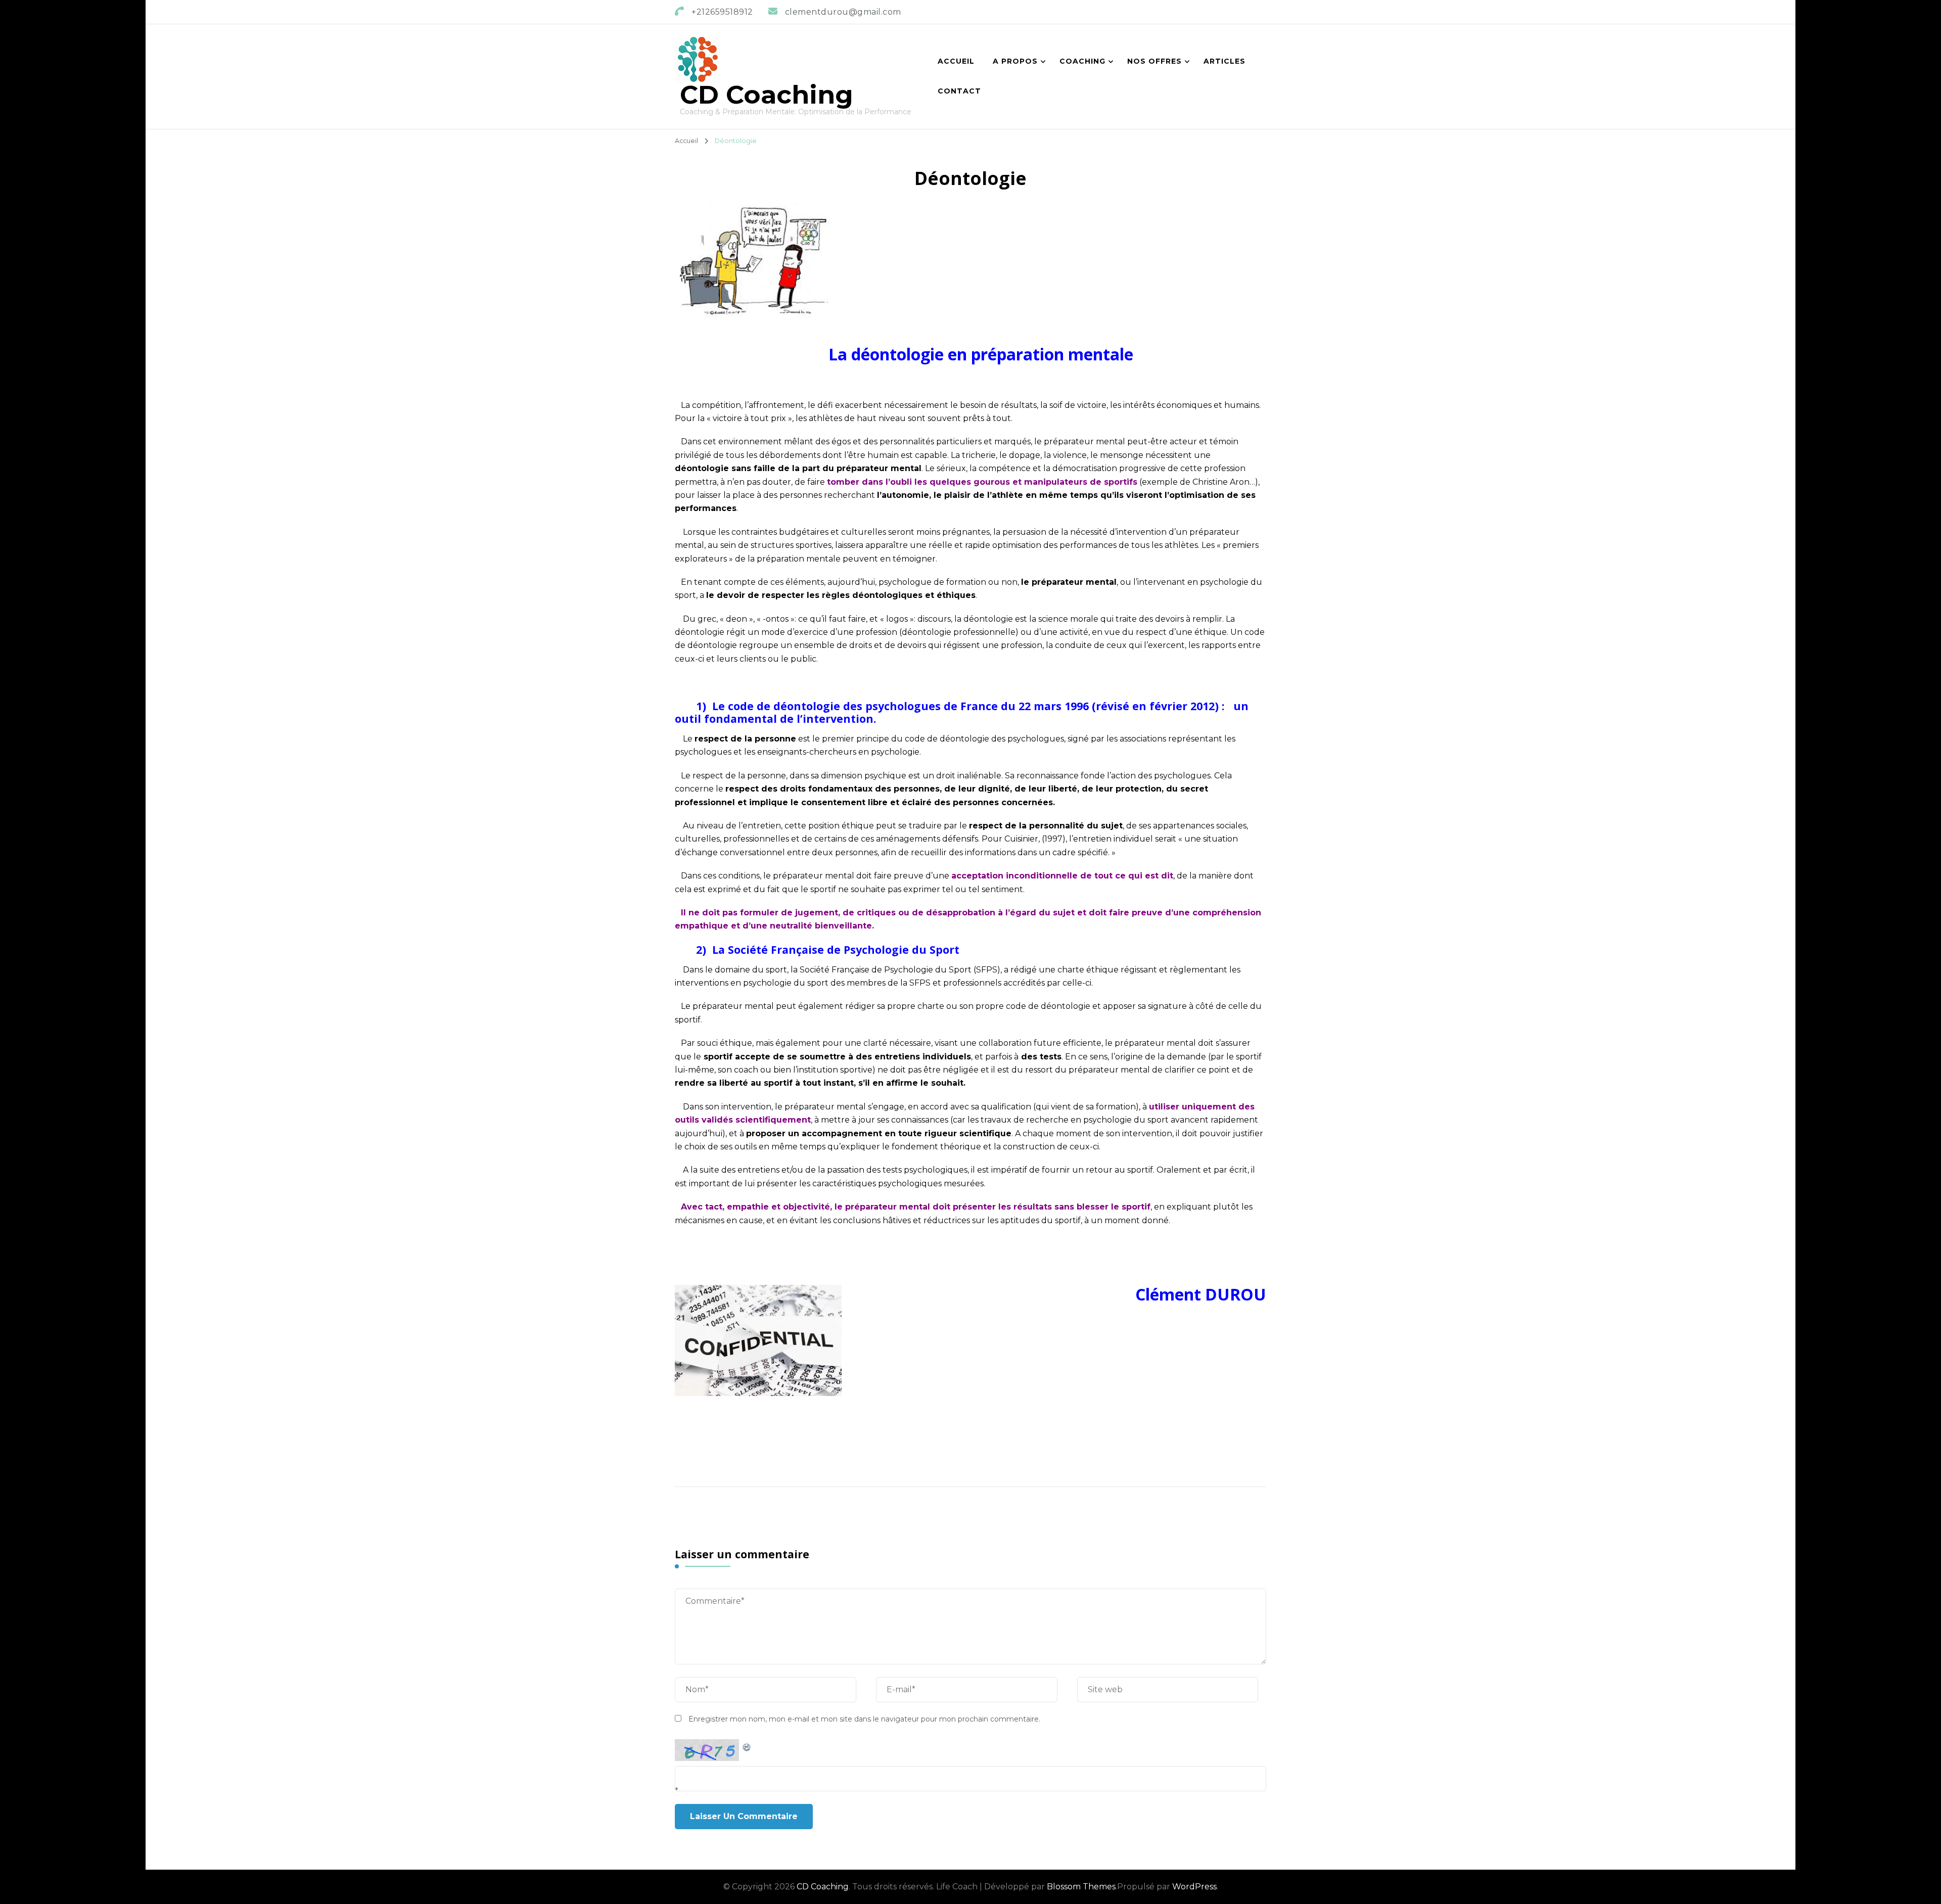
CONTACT (959, 91)
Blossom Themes (1081, 1887)
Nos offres (1154, 61)
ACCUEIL (956, 61)
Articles (1224, 61)
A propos (1015, 61)
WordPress (1194, 1887)
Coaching (1082, 61)
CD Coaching (767, 95)
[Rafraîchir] (747, 1746)
